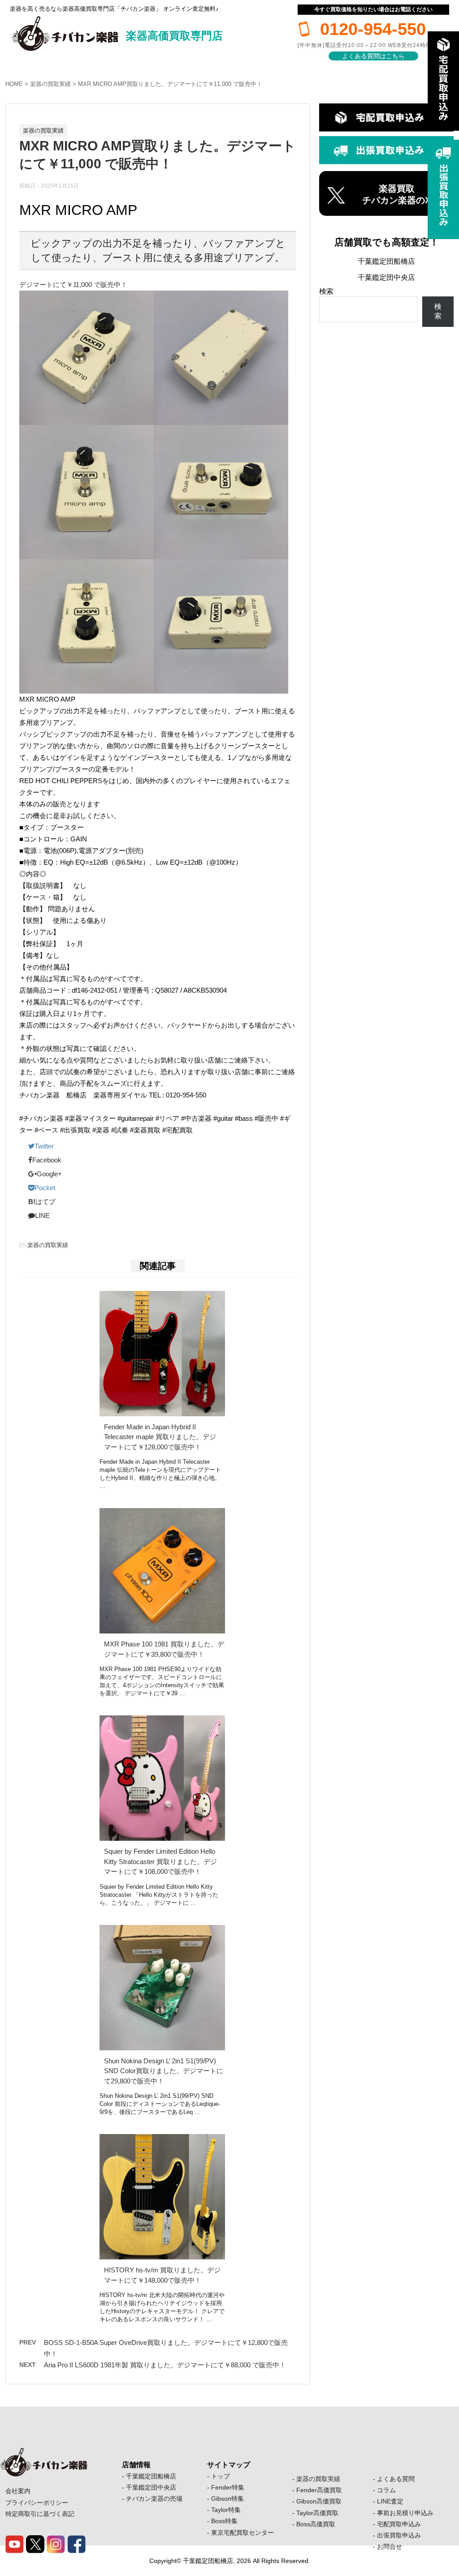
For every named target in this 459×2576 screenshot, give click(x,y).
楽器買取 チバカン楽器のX (396, 194)
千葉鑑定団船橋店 (386, 261)
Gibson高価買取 (319, 2501)
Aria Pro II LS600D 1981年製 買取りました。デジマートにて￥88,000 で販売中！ (165, 2365)
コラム (386, 2490)
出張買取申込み (399, 2535)
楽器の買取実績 (50, 84)
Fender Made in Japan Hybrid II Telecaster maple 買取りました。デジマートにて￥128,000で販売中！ (160, 1437)
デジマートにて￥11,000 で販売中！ (73, 285)
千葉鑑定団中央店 (386, 277)
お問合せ (390, 2546)
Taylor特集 (226, 2510)
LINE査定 (390, 2501)
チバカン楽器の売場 (154, 2499)
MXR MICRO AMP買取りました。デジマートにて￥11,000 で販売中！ (170, 84)
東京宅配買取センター (242, 2533)
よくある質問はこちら (373, 56)
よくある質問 (396, 2479)
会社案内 (18, 2491)
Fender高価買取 (319, 2490)
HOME (14, 84)
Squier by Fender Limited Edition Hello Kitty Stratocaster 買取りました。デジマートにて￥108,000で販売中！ (160, 1861)
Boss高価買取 (316, 2524)
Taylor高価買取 (317, 2513)
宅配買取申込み (399, 2524)
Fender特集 (228, 2487)
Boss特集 (224, 2521)
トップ (221, 2476)
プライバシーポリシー (37, 2503)
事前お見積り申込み (405, 2513)
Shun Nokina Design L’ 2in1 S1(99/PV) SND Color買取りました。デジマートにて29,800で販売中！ (164, 2071)
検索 (326, 291)
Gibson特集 (227, 2499)
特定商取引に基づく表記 (40, 2514)
